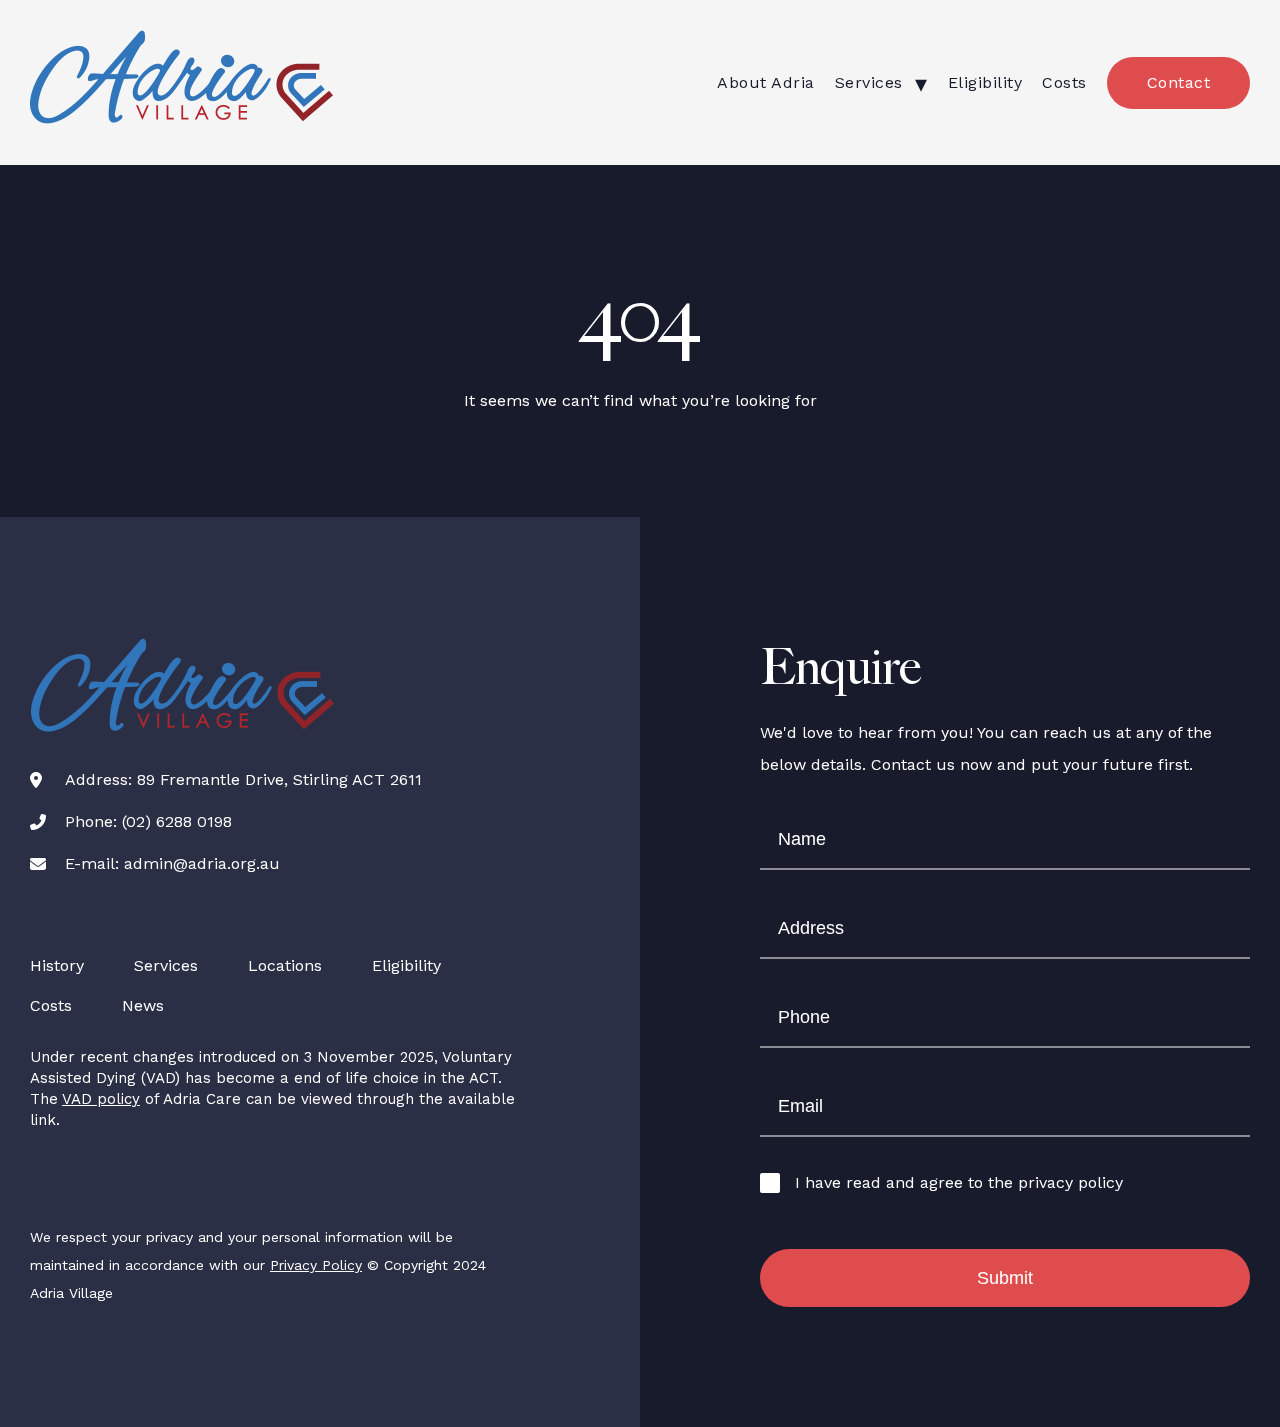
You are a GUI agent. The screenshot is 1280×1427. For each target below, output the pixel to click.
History (57, 965)
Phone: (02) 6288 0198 (148, 821)
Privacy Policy (316, 1265)
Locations (285, 965)
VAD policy (101, 1099)
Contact (1179, 82)
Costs (1064, 82)
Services (869, 82)
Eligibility (985, 82)
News (143, 1005)
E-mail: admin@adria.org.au (172, 863)
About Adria (766, 82)
